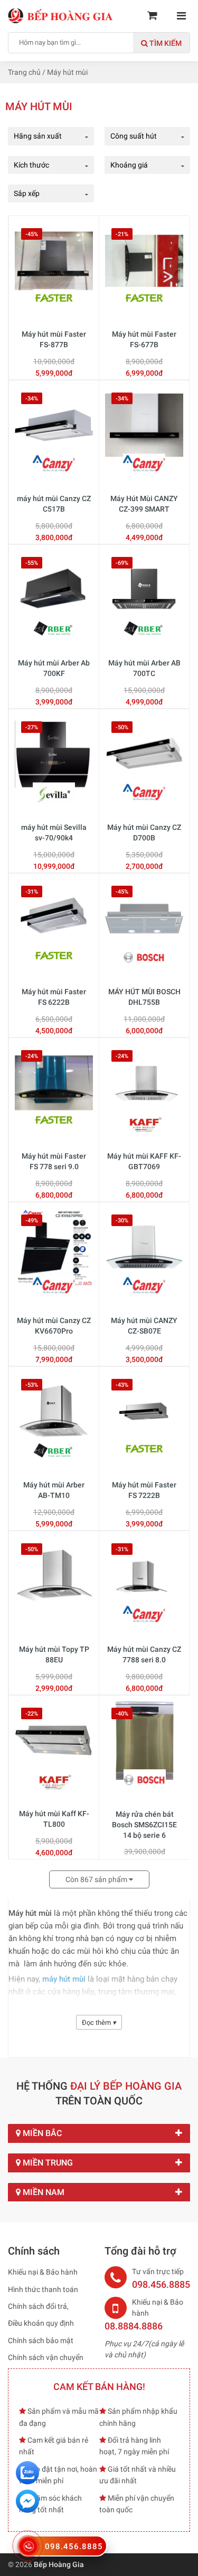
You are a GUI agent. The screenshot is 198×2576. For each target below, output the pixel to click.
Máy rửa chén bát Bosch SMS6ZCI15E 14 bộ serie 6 (144, 1824)
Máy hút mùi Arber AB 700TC (144, 668)
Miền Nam (43, 2192)
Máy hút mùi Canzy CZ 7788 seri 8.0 (144, 1654)
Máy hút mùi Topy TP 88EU (54, 1654)
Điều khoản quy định (41, 2323)
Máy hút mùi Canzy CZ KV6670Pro (54, 1326)
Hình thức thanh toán (43, 2289)
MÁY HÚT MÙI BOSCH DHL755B (144, 997)
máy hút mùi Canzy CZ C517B (54, 504)
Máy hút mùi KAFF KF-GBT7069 (144, 1161)
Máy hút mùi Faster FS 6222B (54, 997)
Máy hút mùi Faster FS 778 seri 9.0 (54, 1161)
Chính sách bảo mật (41, 2340)
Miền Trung (47, 2163)
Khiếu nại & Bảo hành (43, 2272)
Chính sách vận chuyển (46, 2357)
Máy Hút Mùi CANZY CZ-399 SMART (144, 504)
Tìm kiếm (165, 43)
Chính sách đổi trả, (38, 2306)
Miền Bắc (41, 2133)
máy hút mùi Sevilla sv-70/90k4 (54, 832)
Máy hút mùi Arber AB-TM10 (54, 1490)
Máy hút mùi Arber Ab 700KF (54, 668)
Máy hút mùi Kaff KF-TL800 (54, 1819)
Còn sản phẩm (97, 1879)
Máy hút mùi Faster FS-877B (54, 339)
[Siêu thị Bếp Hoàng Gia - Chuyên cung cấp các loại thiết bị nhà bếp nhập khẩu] (61, 15)
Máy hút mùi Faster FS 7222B (144, 1490)
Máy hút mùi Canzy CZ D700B (144, 832)
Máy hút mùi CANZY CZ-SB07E (144, 1326)
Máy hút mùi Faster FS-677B (144, 339)
